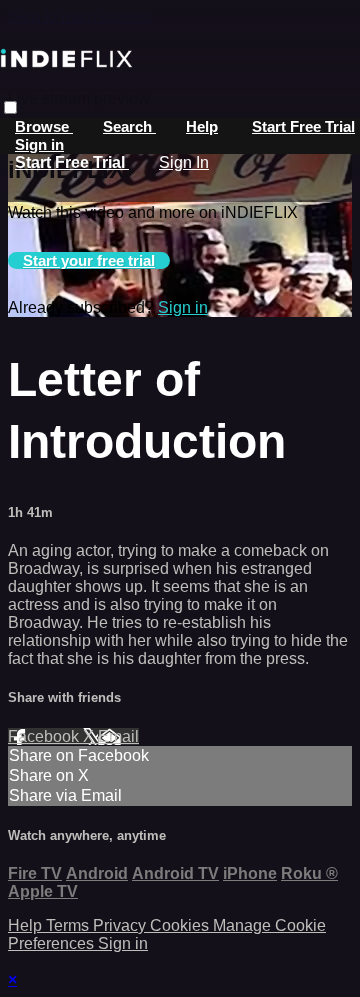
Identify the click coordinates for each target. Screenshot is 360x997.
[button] (10, 107)
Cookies (181, 925)
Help (202, 126)
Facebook (45, 736)
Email (118, 736)
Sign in (39, 144)
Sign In (184, 162)
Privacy (121, 925)
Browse (44, 126)
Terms (69, 925)
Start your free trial (89, 260)
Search (129, 126)
